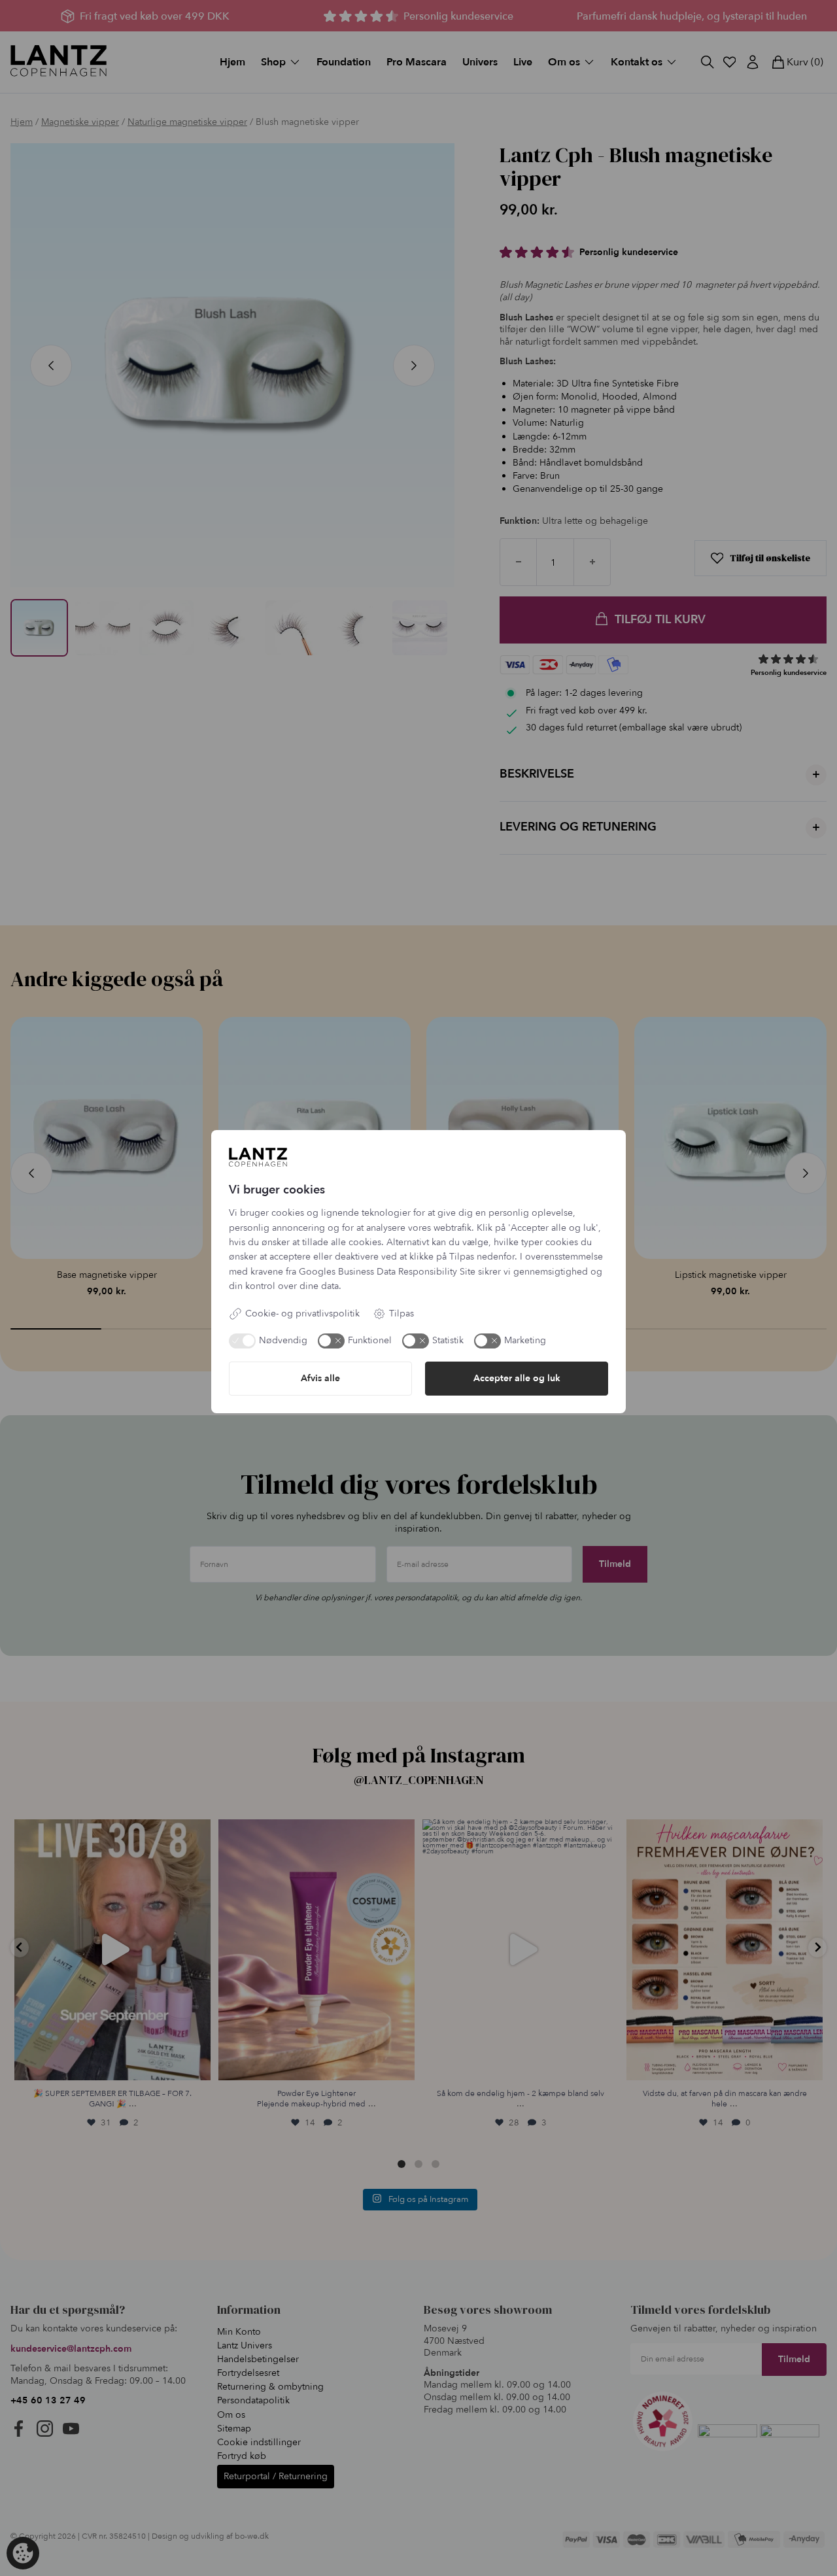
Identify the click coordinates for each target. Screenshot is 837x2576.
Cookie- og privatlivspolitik (302, 1314)
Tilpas (401, 1314)
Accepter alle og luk (517, 1378)
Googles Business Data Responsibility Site (387, 1272)
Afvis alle (320, 1378)
